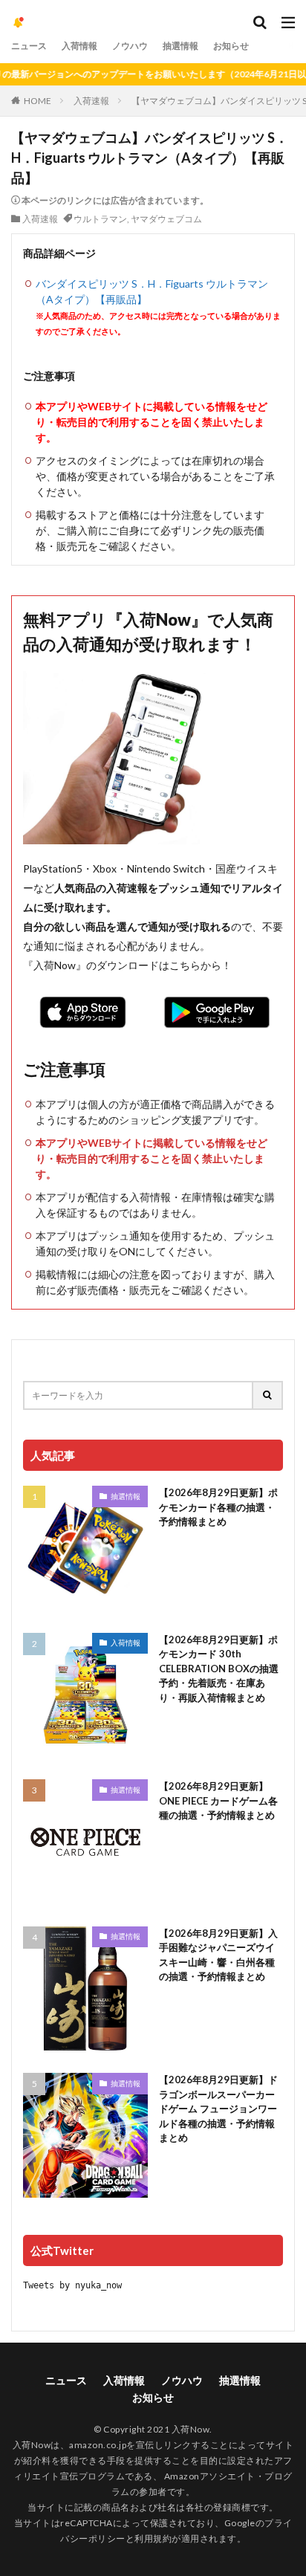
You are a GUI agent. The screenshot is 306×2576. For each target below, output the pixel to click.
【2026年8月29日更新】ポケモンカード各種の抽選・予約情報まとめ (218, 1507)
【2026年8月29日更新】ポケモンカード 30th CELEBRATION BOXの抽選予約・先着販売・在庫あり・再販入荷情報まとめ (219, 1669)
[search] (268, 1395)
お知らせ (231, 46)
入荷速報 (91, 101)
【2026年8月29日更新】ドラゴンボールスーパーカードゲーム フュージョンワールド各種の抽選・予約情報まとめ (218, 2109)
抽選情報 (180, 46)
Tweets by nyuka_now (72, 2285)
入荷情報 (79, 46)
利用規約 (153, 2538)
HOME (38, 101)
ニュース (29, 46)
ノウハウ (130, 46)
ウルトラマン (100, 219)
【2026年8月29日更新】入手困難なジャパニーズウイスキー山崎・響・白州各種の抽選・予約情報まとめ (218, 1955)
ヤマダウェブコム (166, 219)
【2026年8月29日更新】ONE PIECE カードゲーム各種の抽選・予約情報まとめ (218, 1800)
